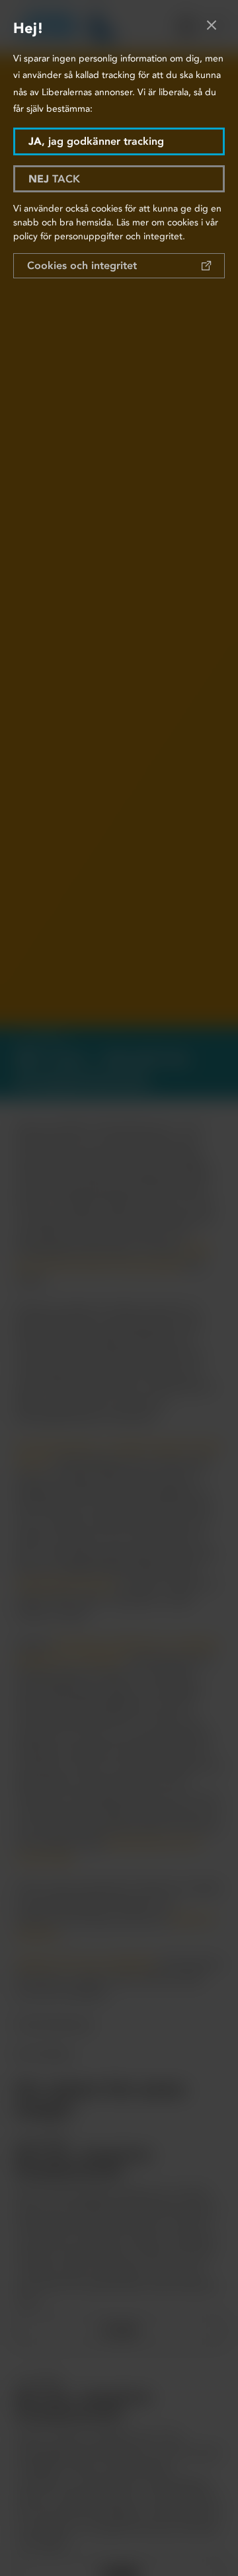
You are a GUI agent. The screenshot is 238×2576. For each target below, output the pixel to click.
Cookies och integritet (82, 265)
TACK (54, 179)
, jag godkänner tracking (96, 141)
